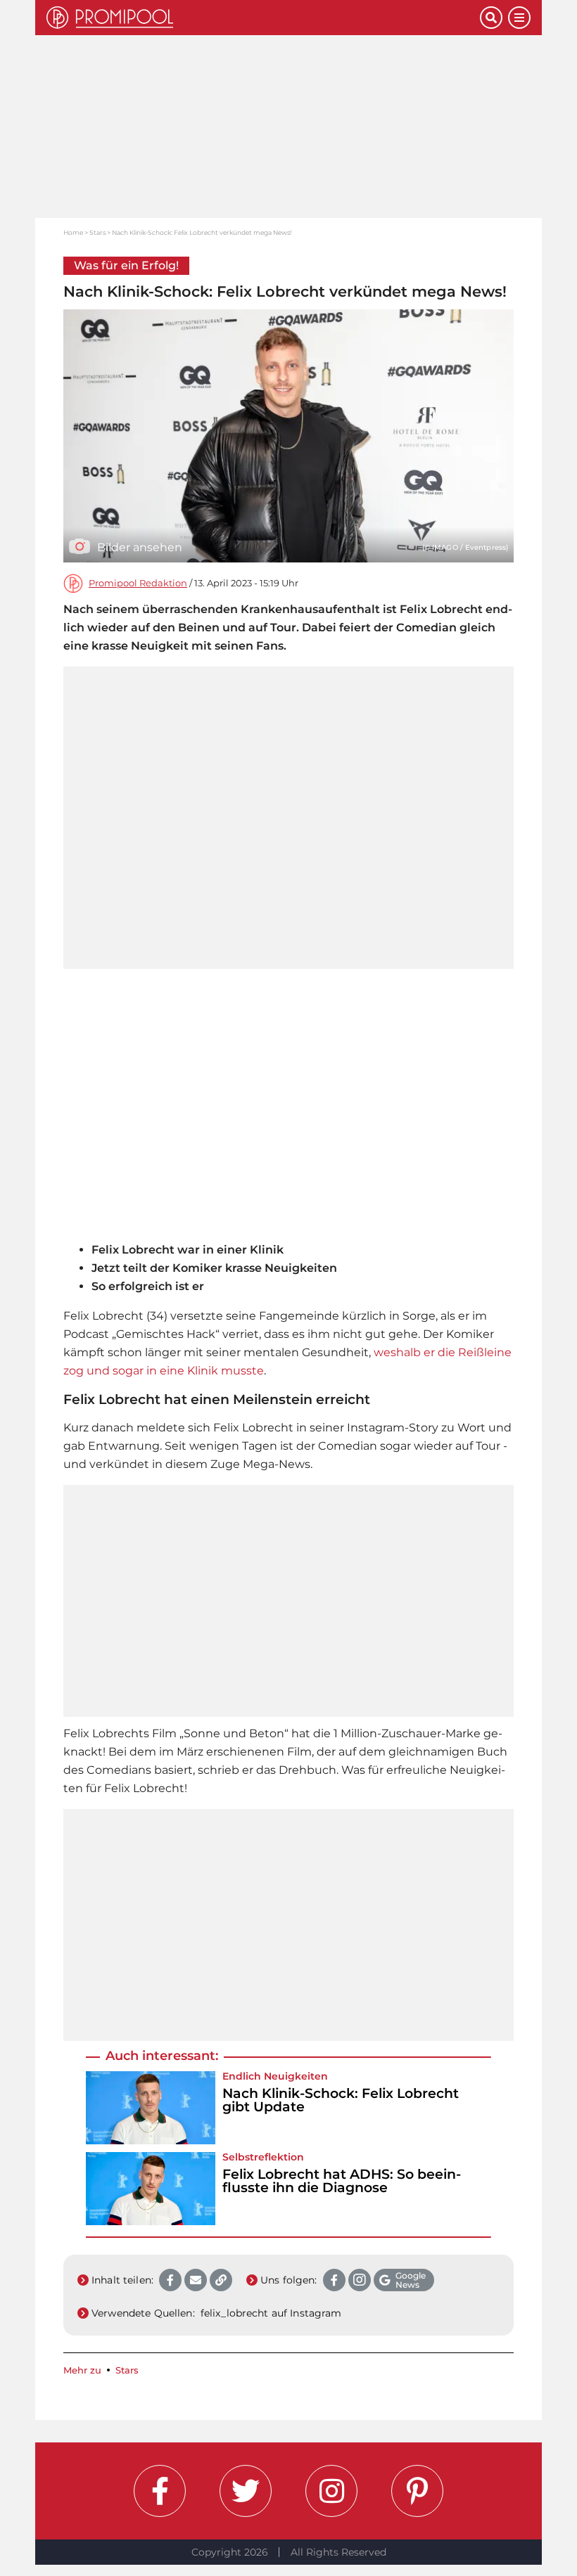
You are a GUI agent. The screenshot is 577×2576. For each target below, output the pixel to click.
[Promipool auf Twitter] (246, 2491)
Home (73, 232)
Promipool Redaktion (138, 583)
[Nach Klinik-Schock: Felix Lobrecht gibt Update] (151, 2108)
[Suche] (491, 18)
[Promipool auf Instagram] (331, 2491)
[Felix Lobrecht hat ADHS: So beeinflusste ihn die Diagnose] (151, 2189)
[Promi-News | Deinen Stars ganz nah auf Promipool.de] (263, 18)
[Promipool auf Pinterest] (417, 2491)
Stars (97, 232)
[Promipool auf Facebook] (160, 2491)
